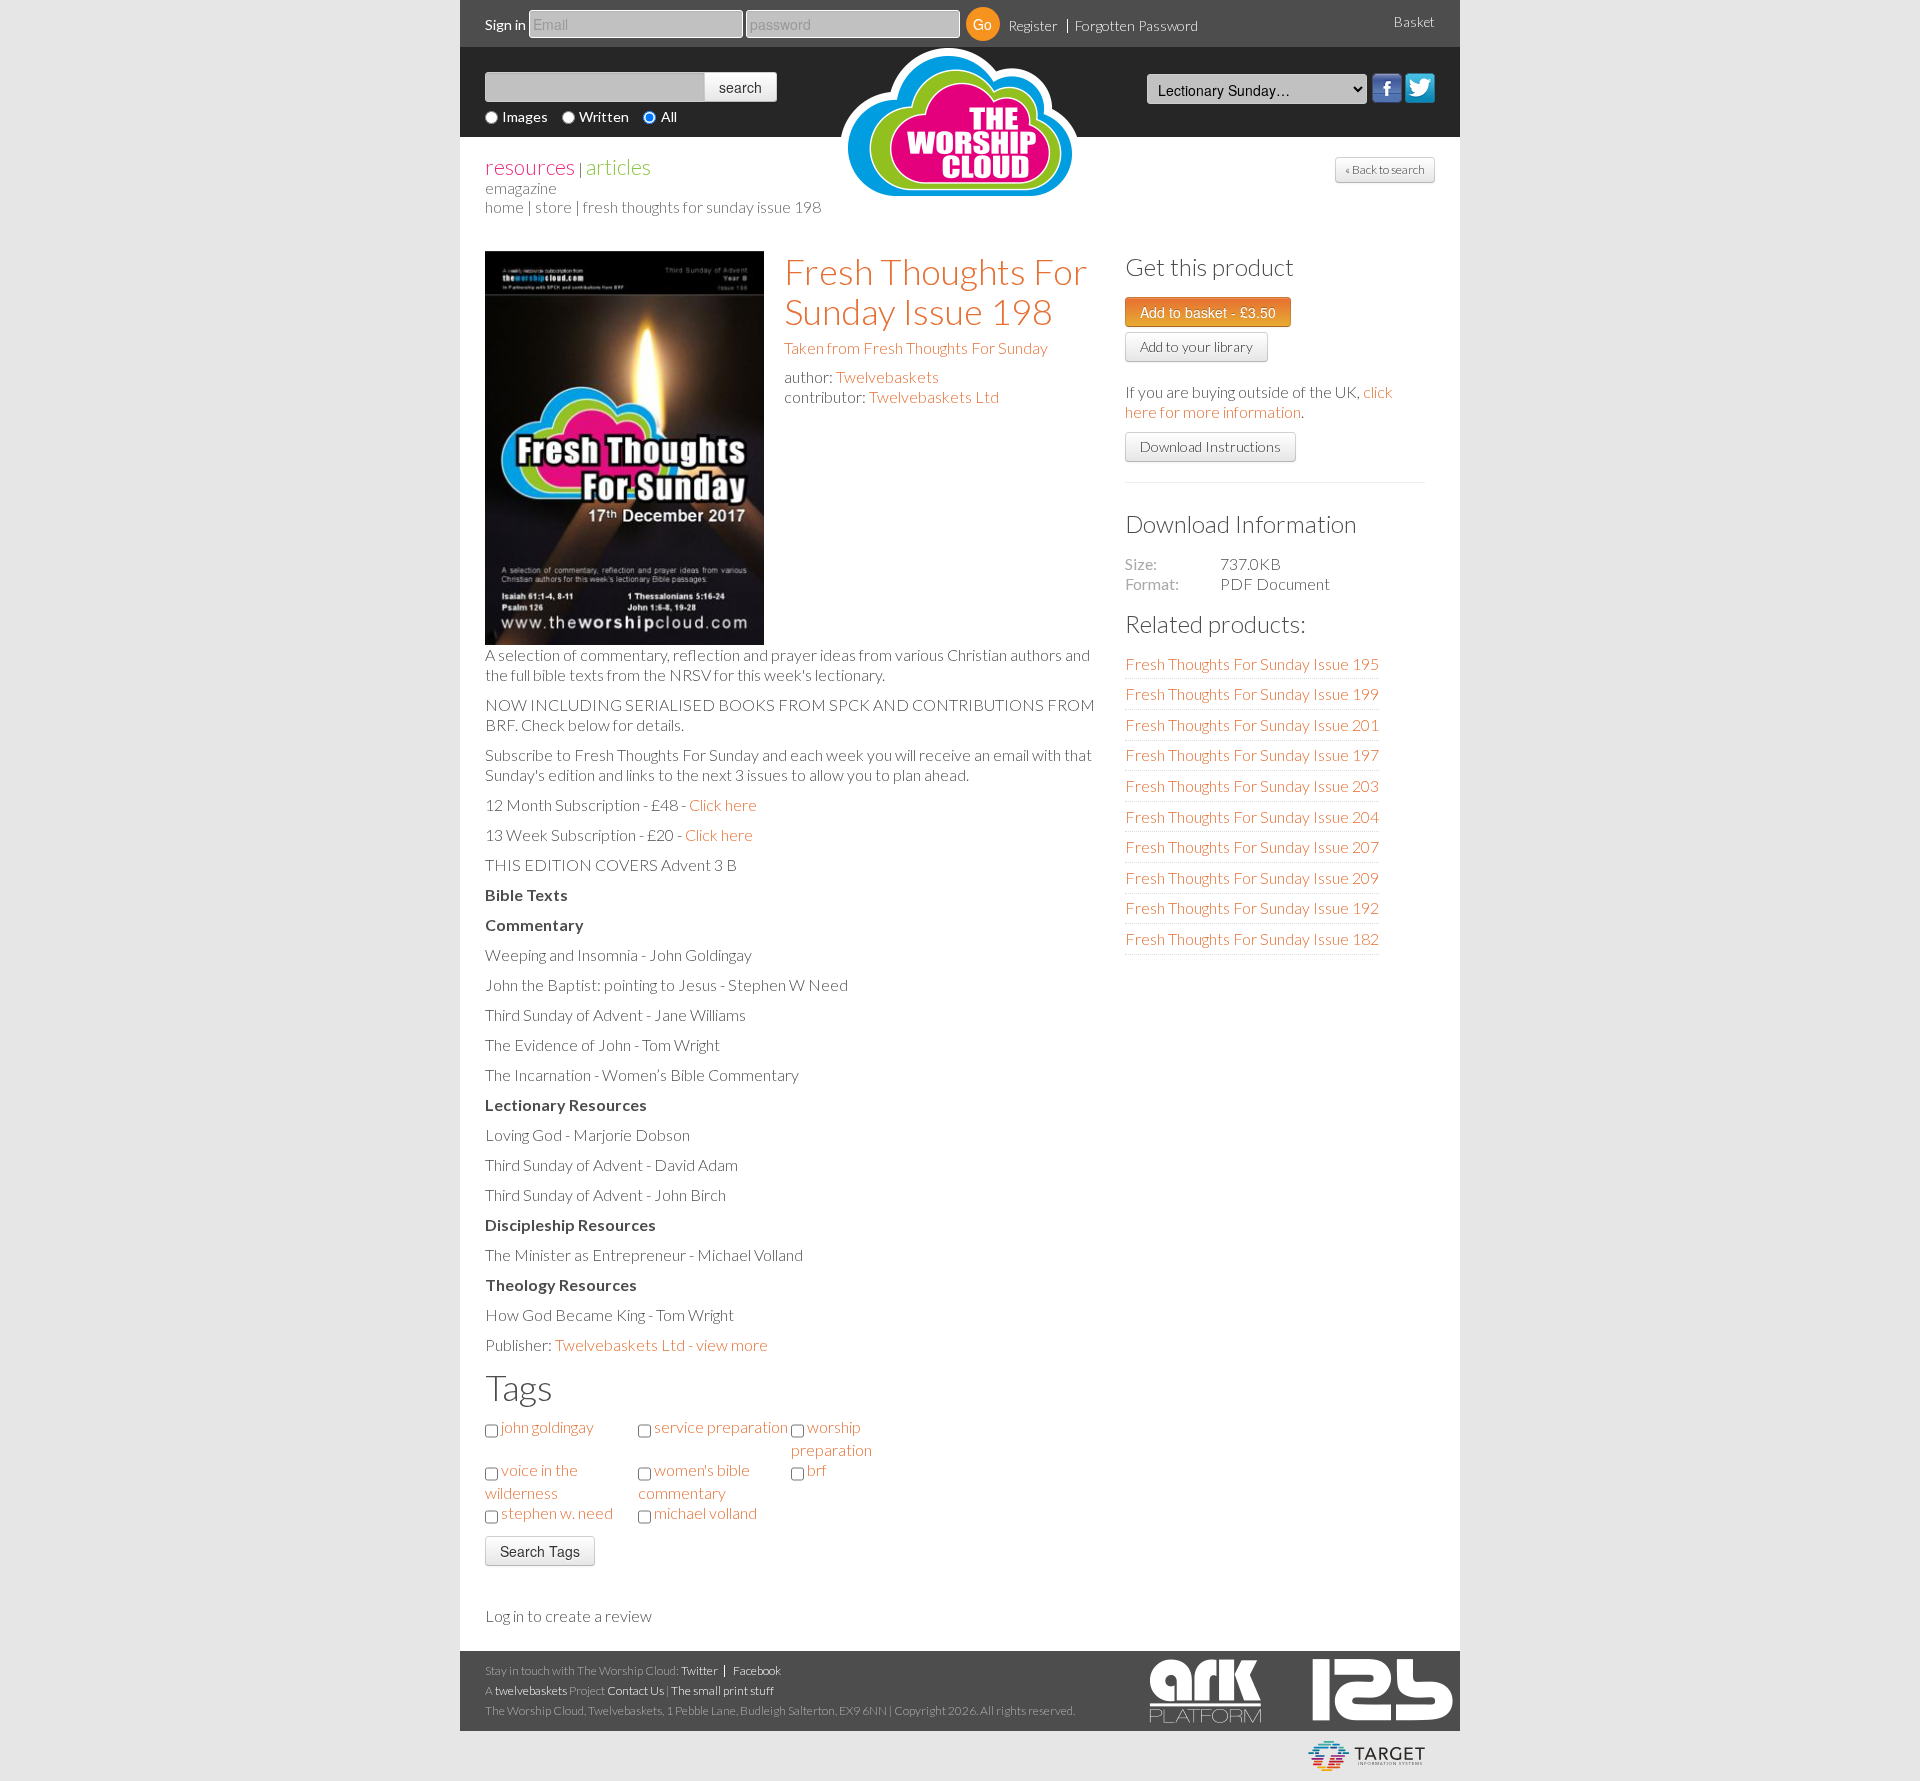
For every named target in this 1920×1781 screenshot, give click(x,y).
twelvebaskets (531, 1690)
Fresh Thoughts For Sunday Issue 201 (1252, 724)
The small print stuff (722, 1690)
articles (618, 166)
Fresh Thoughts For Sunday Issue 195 (1252, 663)
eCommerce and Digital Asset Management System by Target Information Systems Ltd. (1366, 1756)
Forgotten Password (1136, 25)
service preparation (721, 1426)
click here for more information (1259, 401)
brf (817, 1469)
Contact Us (635, 1690)
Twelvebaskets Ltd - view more (661, 1344)
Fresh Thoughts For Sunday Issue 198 (936, 291)
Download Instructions (1210, 446)
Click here (723, 804)
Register (1033, 25)
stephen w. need (557, 1512)
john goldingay (547, 1426)
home (504, 206)
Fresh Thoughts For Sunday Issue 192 (1252, 907)
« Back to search (1385, 169)
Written (604, 116)
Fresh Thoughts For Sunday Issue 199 (1252, 693)
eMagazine (521, 187)
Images (525, 116)
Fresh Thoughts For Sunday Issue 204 (1252, 816)
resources (530, 166)
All (669, 116)
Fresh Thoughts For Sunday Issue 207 (1252, 846)
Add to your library (1196, 346)
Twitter (1420, 88)
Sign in (505, 24)
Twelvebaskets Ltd (934, 396)
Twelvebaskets (887, 376)
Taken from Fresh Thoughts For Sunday (916, 347)
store (553, 206)
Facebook (1387, 88)
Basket (1414, 22)
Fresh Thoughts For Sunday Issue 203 (1252, 785)
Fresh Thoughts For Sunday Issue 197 (1252, 754)
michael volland (705, 1512)
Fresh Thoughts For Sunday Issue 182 (1252, 938)
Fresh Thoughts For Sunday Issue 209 (1252, 877)
